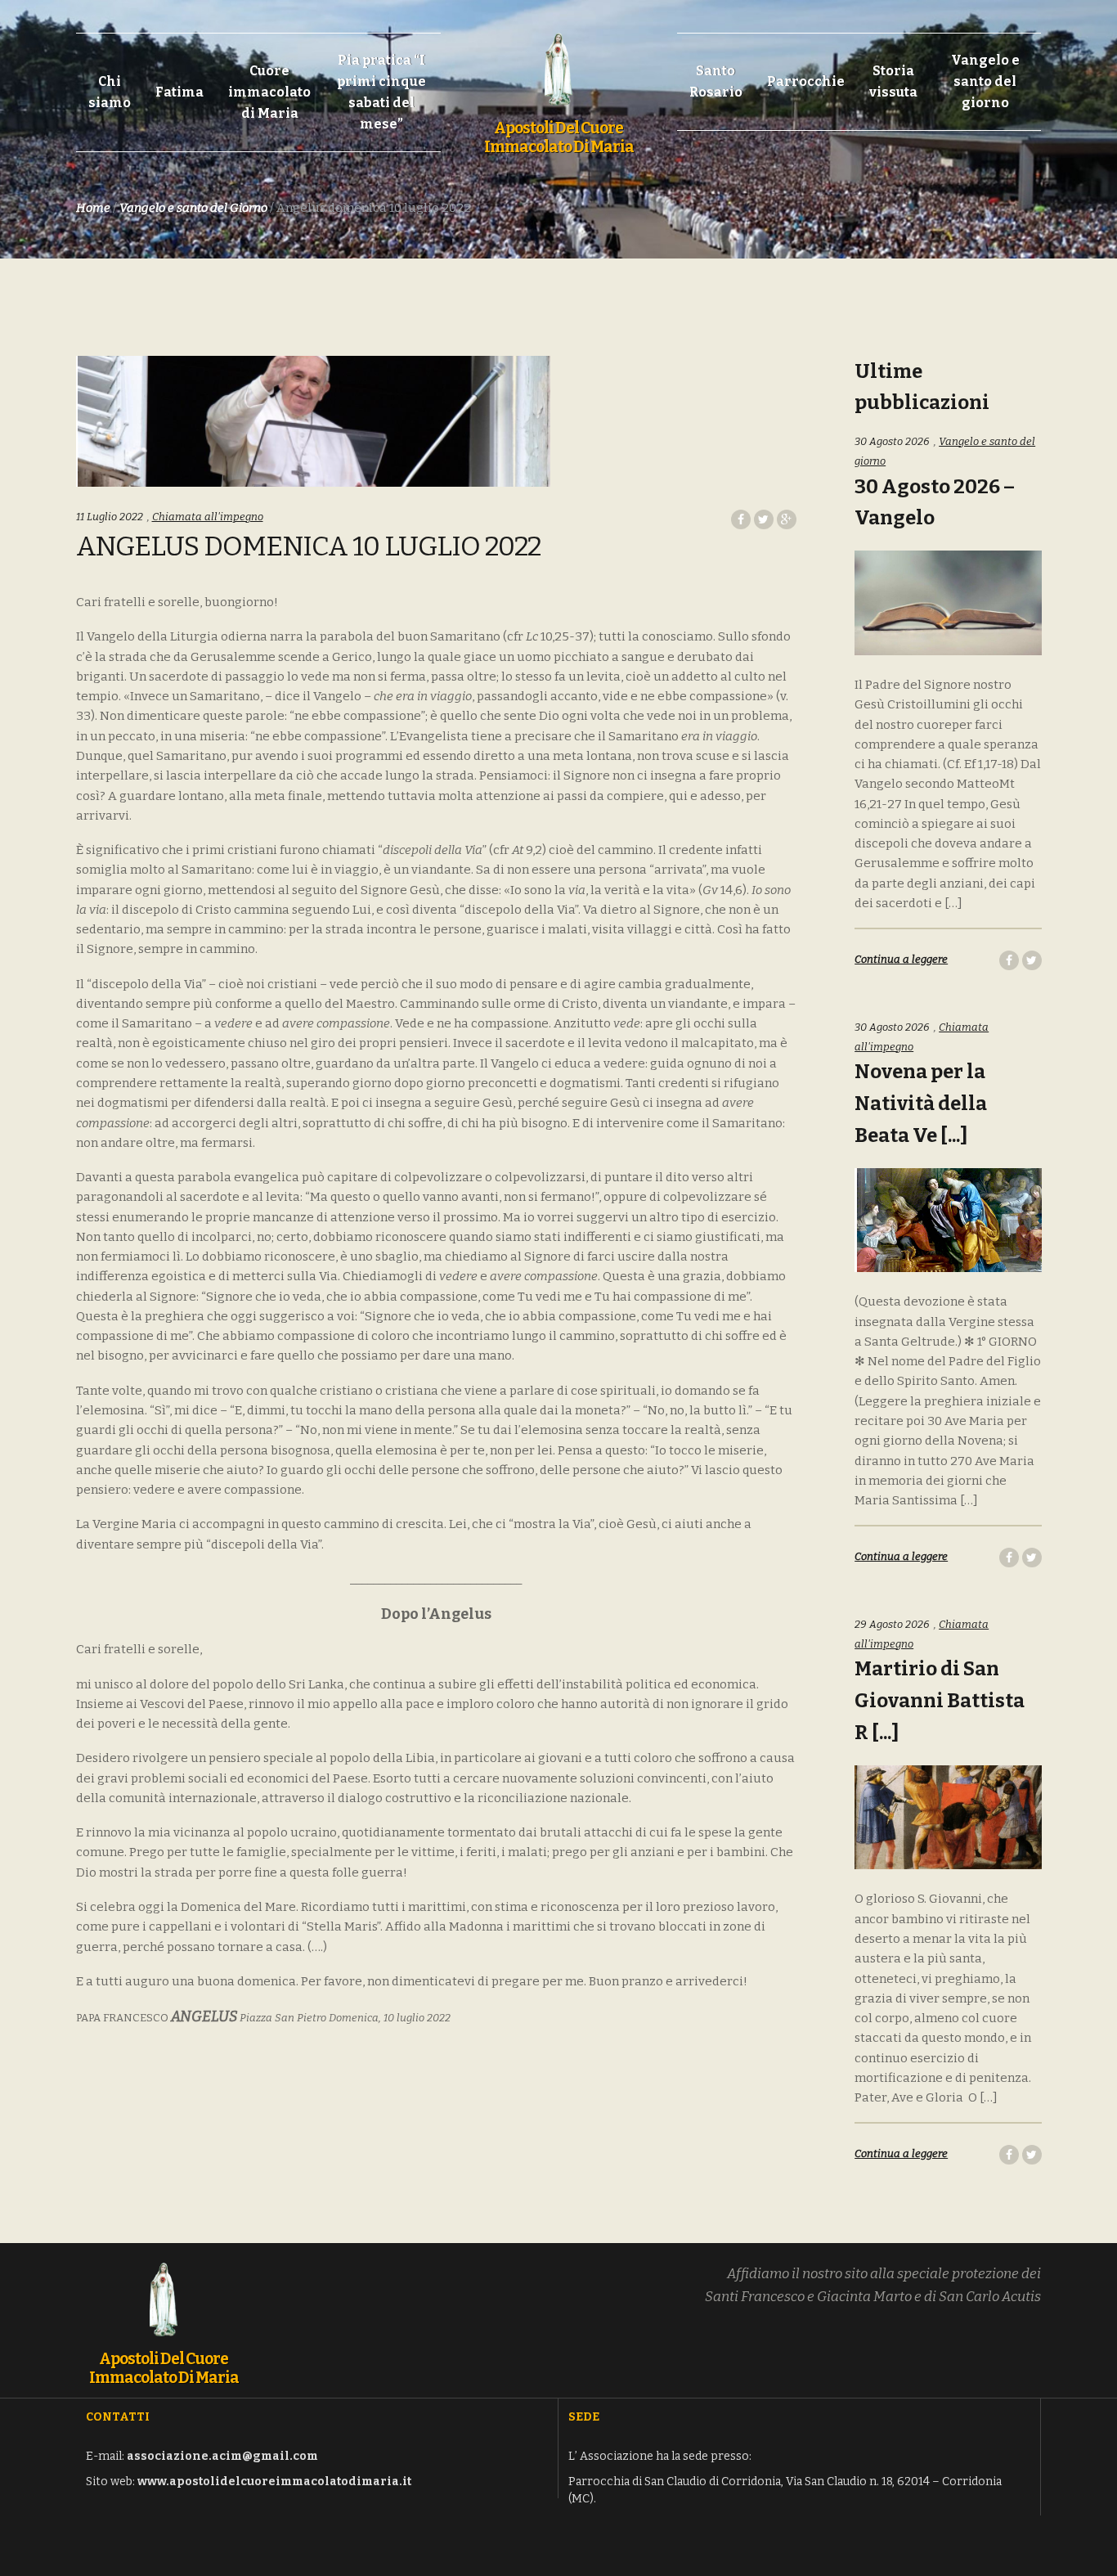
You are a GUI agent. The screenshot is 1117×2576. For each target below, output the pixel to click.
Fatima (179, 92)
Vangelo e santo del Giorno (193, 208)
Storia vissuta (893, 81)
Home (93, 208)
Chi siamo (110, 92)
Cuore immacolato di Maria (269, 92)
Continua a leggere (901, 959)
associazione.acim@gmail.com (222, 2456)
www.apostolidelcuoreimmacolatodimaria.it (274, 2482)
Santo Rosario (716, 81)
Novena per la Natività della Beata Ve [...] (921, 1104)
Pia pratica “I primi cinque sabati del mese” (381, 92)
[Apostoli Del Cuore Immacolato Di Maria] (558, 61)
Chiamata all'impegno (208, 517)
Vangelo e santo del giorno (985, 81)
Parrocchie (806, 81)
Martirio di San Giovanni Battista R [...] (940, 1701)
